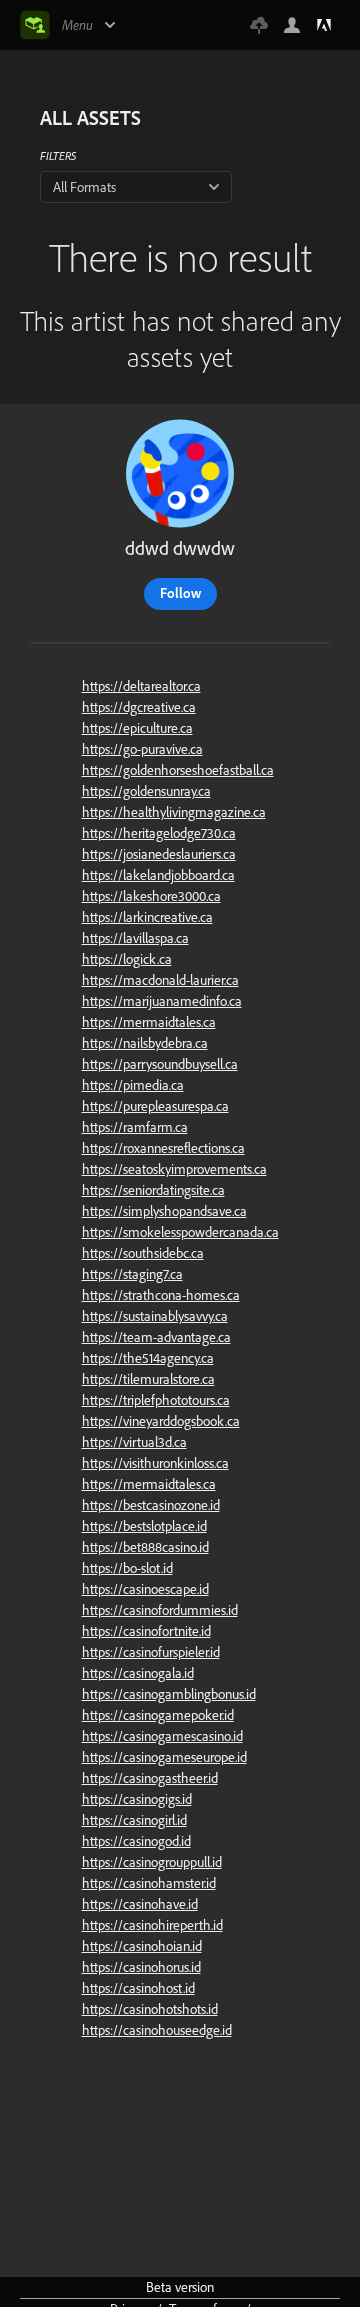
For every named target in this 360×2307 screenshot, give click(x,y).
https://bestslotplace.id (144, 1526)
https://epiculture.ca (137, 728)
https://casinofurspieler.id (151, 1652)
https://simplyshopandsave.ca (164, 1211)
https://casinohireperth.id (152, 1925)
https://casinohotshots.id (150, 2009)
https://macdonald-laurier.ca (160, 980)
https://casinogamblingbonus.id (169, 1694)
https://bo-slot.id (127, 1568)
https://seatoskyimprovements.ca (174, 1169)
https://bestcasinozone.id (151, 1505)
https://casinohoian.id (142, 1946)
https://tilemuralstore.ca (148, 1379)
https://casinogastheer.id (150, 1778)
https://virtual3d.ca (134, 1442)
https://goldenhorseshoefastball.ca (178, 770)
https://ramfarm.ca (135, 1127)
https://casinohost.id (138, 1988)
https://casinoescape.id (145, 1589)
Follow (180, 593)
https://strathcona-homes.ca (161, 1295)
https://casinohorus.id (141, 1967)
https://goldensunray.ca (146, 791)
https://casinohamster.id (149, 1883)
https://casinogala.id (138, 1673)
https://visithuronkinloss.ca (155, 1463)
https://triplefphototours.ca (156, 1400)
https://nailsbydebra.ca (145, 1043)
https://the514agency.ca (148, 1358)
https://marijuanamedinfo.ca (162, 1001)
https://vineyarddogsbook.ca (161, 1421)
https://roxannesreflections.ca (163, 1148)
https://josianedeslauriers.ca (159, 854)
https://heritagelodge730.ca (159, 833)
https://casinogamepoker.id (158, 1715)
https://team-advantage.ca (156, 1337)
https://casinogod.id (136, 1841)
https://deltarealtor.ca (141, 686)
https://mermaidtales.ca (149, 1022)
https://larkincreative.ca (147, 917)
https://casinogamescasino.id (162, 1736)
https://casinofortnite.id (146, 1631)
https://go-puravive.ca (142, 749)
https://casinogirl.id (134, 1820)
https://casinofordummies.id (160, 1610)
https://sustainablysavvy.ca (155, 1316)
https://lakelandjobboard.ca (158, 875)
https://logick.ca (127, 959)
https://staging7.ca (132, 1274)
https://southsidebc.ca (143, 1253)
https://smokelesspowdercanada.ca (180, 1232)
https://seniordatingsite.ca (153, 1190)
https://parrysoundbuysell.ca (160, 1064)
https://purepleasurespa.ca (155, 1106)
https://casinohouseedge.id (157, 2030)
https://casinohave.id (140, 1904)
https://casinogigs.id (137, 1799)
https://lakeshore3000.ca (151, 896)
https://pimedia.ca (133, 1085)
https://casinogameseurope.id (164, 1757)
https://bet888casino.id (145, 1547)
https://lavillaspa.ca (135, 938)
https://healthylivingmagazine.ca (174, 812)
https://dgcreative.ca (139, 707)
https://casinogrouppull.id (152, 1862)
